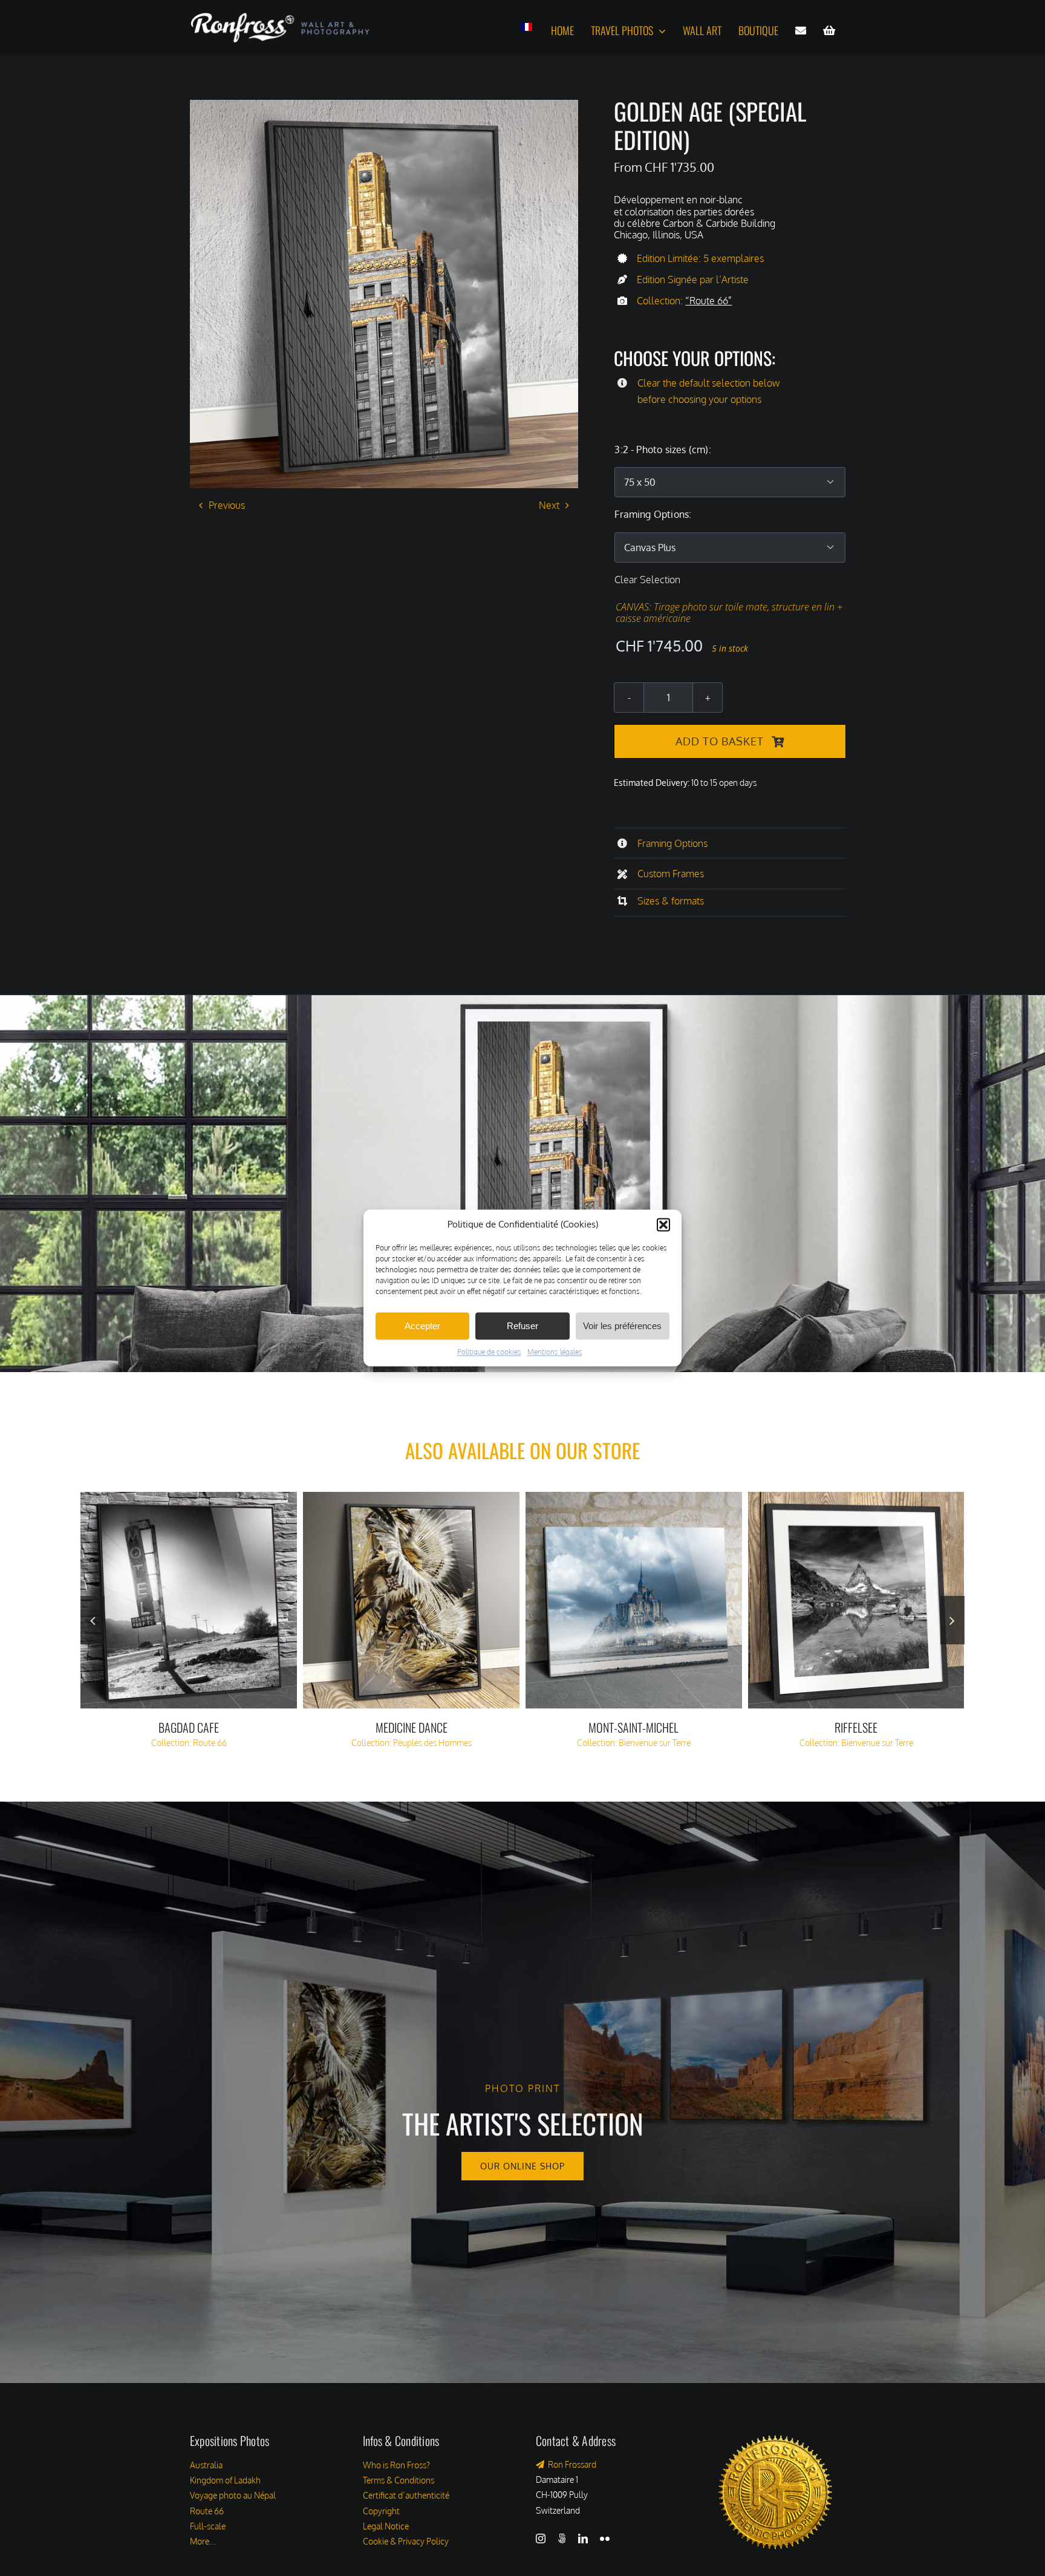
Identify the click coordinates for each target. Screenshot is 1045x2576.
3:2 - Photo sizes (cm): (662, 449)
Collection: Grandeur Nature (634, 1743)
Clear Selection (647, 580)
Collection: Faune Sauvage (856, 1743)
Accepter (422, 1326)
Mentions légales (555, 1352)
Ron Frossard (570, 2464)
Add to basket (720, 741)
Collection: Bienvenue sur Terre (189, 1743)
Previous (227, 505)
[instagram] (541, 2538)
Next (549, 505)
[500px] (562, 2538)
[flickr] (605, 2538)
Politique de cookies (489, 1352)
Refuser (522, 1326)
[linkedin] (583, 2538)
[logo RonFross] (280, 17)
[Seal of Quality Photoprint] (775, 2431)
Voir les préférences (622, 1326)
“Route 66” (708, 301)
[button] (663, 1224)
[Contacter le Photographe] (801, 31)
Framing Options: (653, 514)
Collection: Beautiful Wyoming (412, 1743)
